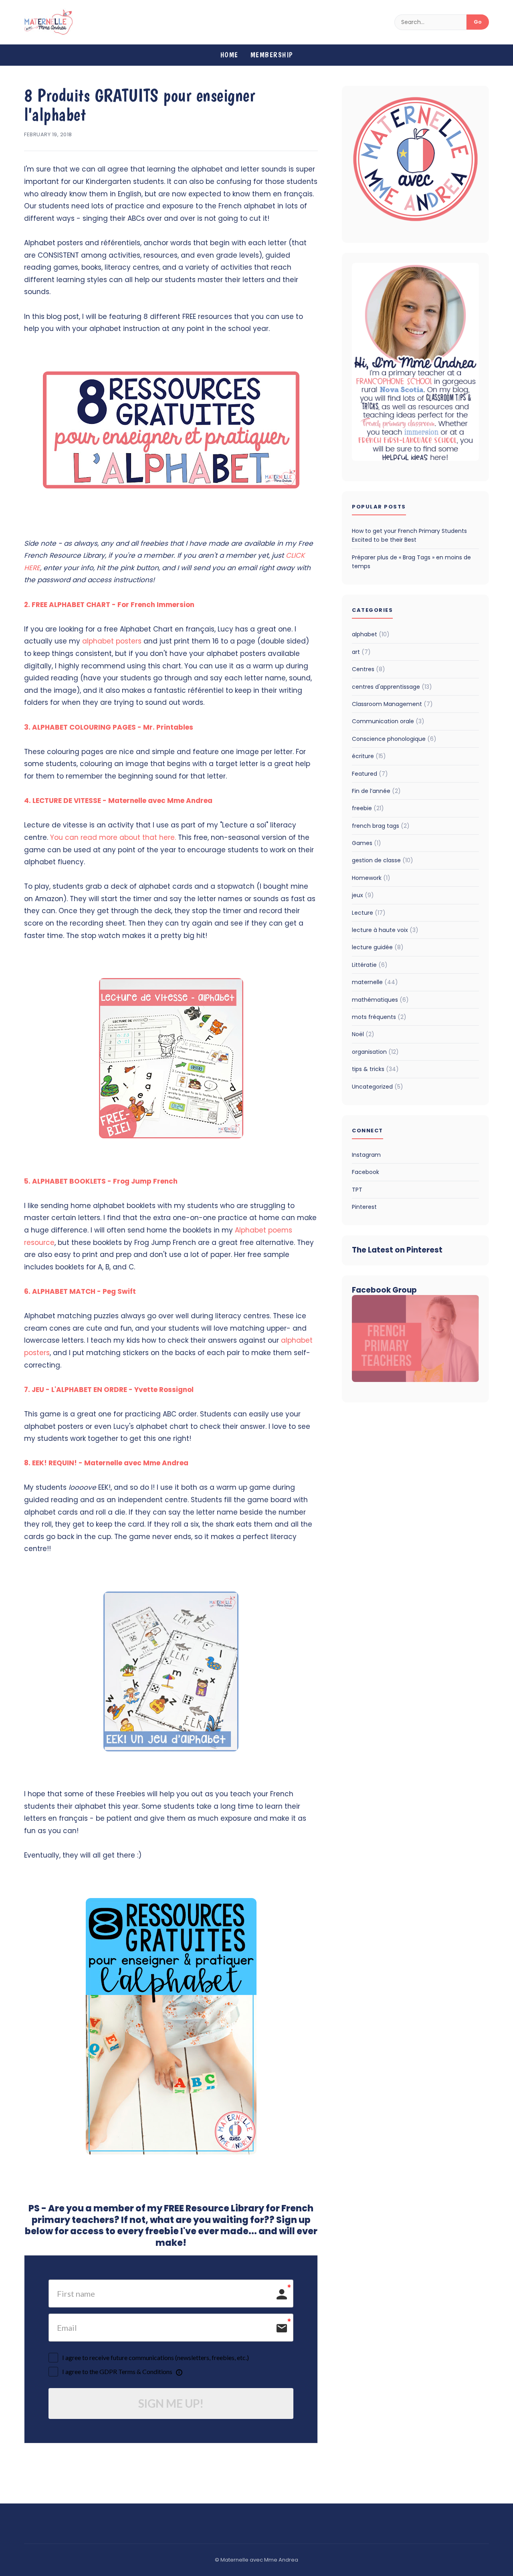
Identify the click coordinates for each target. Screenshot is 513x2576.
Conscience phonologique (394, 739)
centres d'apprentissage (392, 687)
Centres (369, 669)
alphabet (371, 634)
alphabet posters (112, 641)
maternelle (375, 982)
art (361, 652)
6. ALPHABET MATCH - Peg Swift (80, 1291)
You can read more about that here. (113, 837)
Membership (272, 55)
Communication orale (388, 721)
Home (229, 55)
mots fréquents (379, 1017)
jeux (363, 895)
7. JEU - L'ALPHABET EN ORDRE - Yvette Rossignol (109, 1390)
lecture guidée (378, 947)
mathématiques (380, 1000)
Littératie (370, 965)
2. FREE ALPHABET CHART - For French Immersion (109, 605)
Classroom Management (392, 704)
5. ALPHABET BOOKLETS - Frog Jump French (101, 1181)
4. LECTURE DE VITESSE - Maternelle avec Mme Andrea (118, 801)
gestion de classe (383, 860)
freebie (368, 808)
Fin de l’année (376, 791)
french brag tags (381, 826)
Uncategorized (378, 1087)
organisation (375, 1052)
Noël (363, 1034)
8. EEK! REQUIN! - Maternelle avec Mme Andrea (106, 1463)
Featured (370, 774)
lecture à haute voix (385, 930)
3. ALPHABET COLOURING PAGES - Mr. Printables (109, 727)
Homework (371, 878)
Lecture (369, 913)
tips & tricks (375, 1069)
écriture (369, 756)
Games (367, 843)
